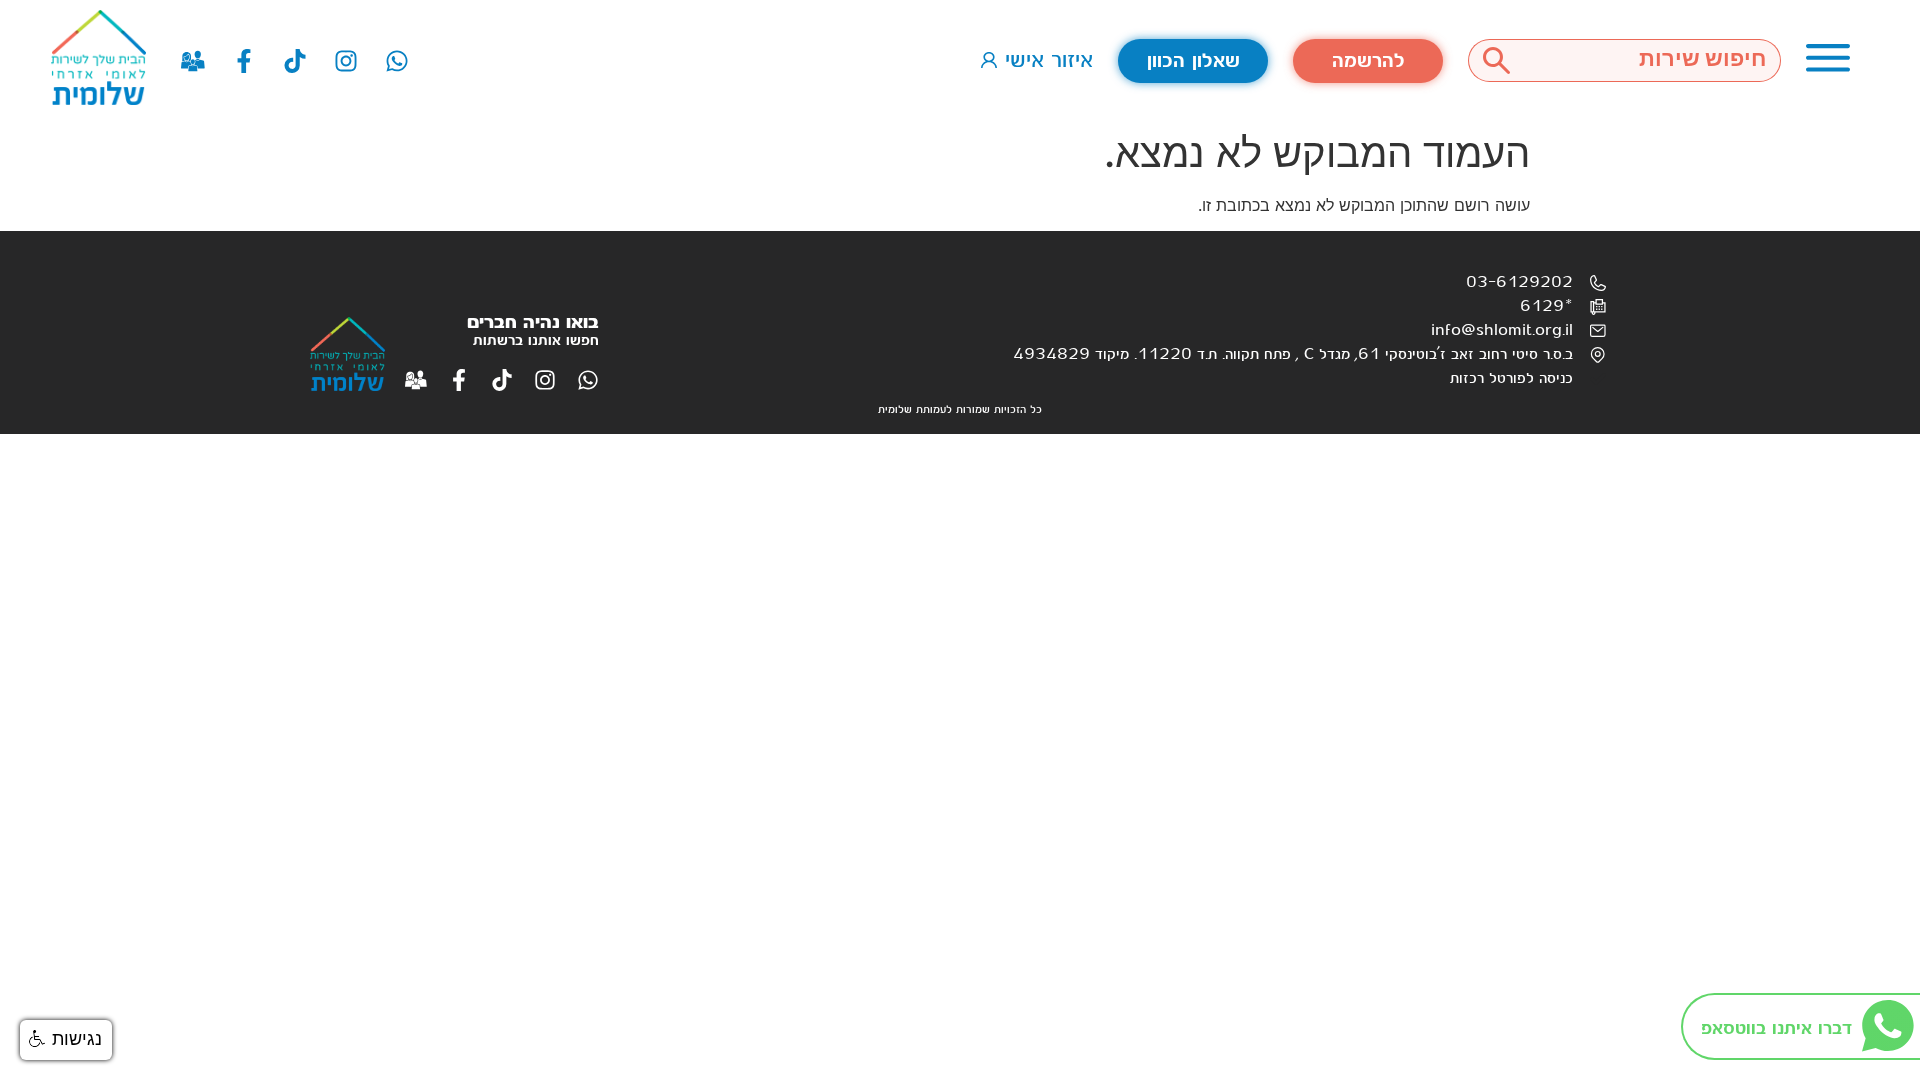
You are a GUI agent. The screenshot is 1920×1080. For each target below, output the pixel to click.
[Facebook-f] (244, 61)
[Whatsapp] (397, 61)
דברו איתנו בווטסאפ (1776, 1028)
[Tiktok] (295, 61)
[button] (66, 1040)
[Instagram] (346, 61)
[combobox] (1652, 60)
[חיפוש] (1496, 60)
